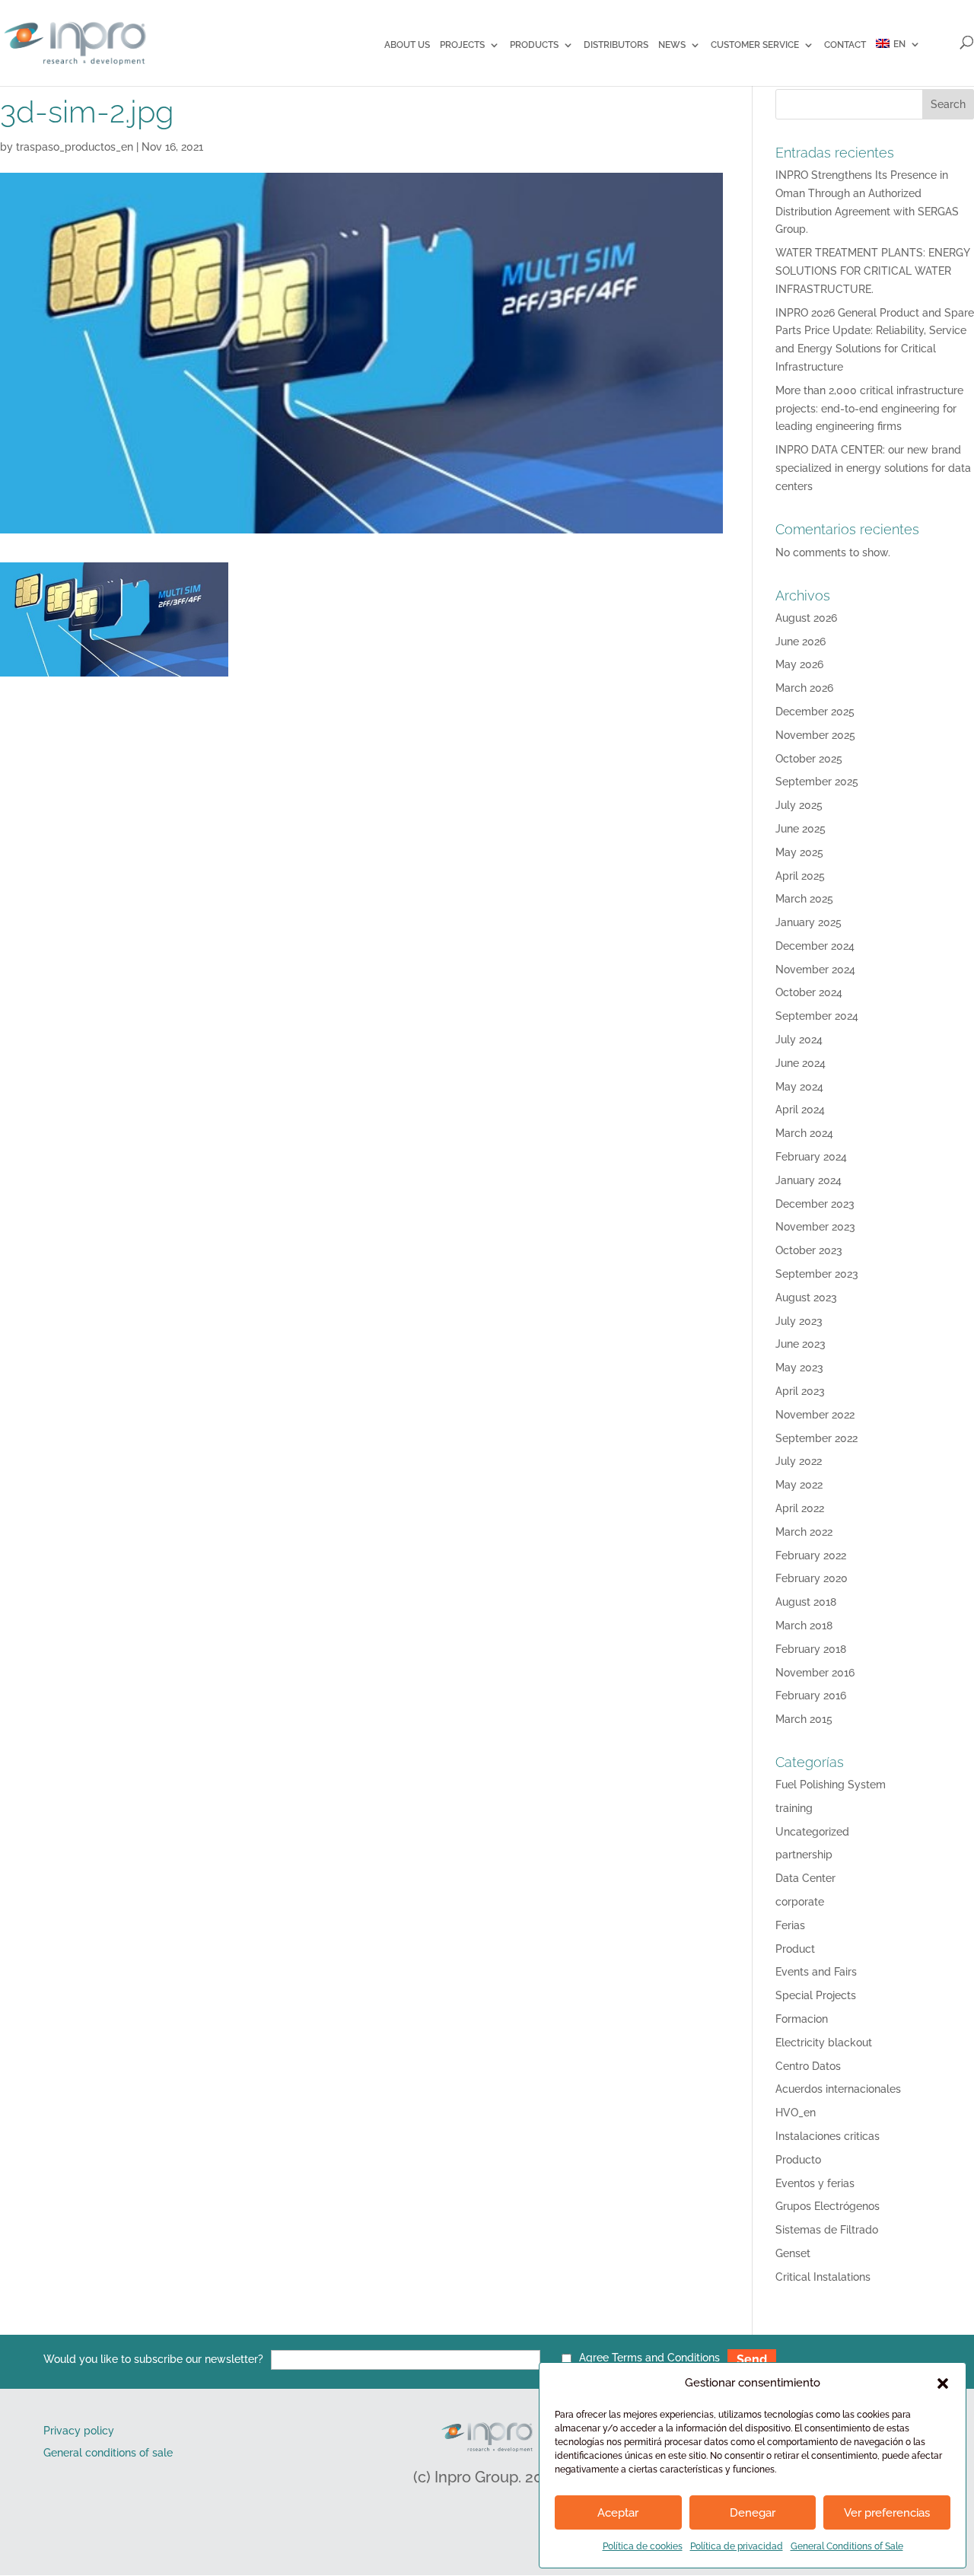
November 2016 (815, 1673)
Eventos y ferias (815, 2183)
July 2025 (799, 805)
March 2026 (804, 688)
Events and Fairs (816, 1972)
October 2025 (809, 759)
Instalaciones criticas (828, 2136)
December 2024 (815, 946)
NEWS (672, 45)
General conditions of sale (108, 2453)
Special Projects (816, 1995)
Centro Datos (808, 2066)
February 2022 (811, 1555)
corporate (800, 1902)
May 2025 (799, 852)
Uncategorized (812, 1832)
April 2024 (800, 1110)
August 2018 (806, 1602)
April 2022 (800, 1508)
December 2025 (815, 712)
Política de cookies (643, 2546)
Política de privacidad (737, 2546)
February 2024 (811, 1157)
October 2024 (809, 992)
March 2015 (804, 1719)
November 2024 (815, 970)
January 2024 (808, 1180)
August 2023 (806, 1298)
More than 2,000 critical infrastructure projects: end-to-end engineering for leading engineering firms (869, 409)
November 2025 (815, 735)
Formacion (802, 2019)
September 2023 (817, 1274)
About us (407, 45)
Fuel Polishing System (831, 1785)
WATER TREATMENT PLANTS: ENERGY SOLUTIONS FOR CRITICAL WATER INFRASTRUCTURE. (872, 271)
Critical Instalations (823, 2277)
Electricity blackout (824, 2043)
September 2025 (817, 782)
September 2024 (817, 1016)
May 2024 (799, 1087)
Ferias (790, 1925)
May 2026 (799, 664)
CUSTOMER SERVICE (755, 45)
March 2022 (804, 1532)
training (794, 1808)
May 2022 (799, 1485)
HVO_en (796, 2113)
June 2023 (801, 1344)
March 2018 (804, 1626)
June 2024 (801, 1063)
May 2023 (799, 1368)
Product (795, 1949)
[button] (943, 2383)
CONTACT (845, 45)
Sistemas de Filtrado (827, 2230)
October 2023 (809, 1250)
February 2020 (812, 1578)
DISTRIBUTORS (616, 45)
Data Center (805, 1878)
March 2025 (804, 899)
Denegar (753, 2513)
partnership (804, 1855)
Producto (798, 2160)
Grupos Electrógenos (828, 2206)
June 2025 (801, 829)
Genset (793, 2253)
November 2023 (815, 1227)
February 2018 (811, 1649)
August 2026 (806, 618)
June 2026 (801, 642)
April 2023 (800, 1391)
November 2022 (815, 1415)
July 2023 (799, 1321)
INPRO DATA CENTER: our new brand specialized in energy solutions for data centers (873, 468)
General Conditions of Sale (847, 2546)
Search (948, 104)
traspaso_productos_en (75, 147)
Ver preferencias (887, 2513)
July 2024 (799, 1040)
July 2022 (799, 1461)
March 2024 (804, 1133)
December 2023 (815, 1204)
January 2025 (808, 922)
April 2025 (800, 876)
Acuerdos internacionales (838, 2089)
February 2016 (811, 1696)
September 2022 (816, 1438)
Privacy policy (79, 2431)
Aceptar (618, 2513)
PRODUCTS (534, 45)
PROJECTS (462, 45)
